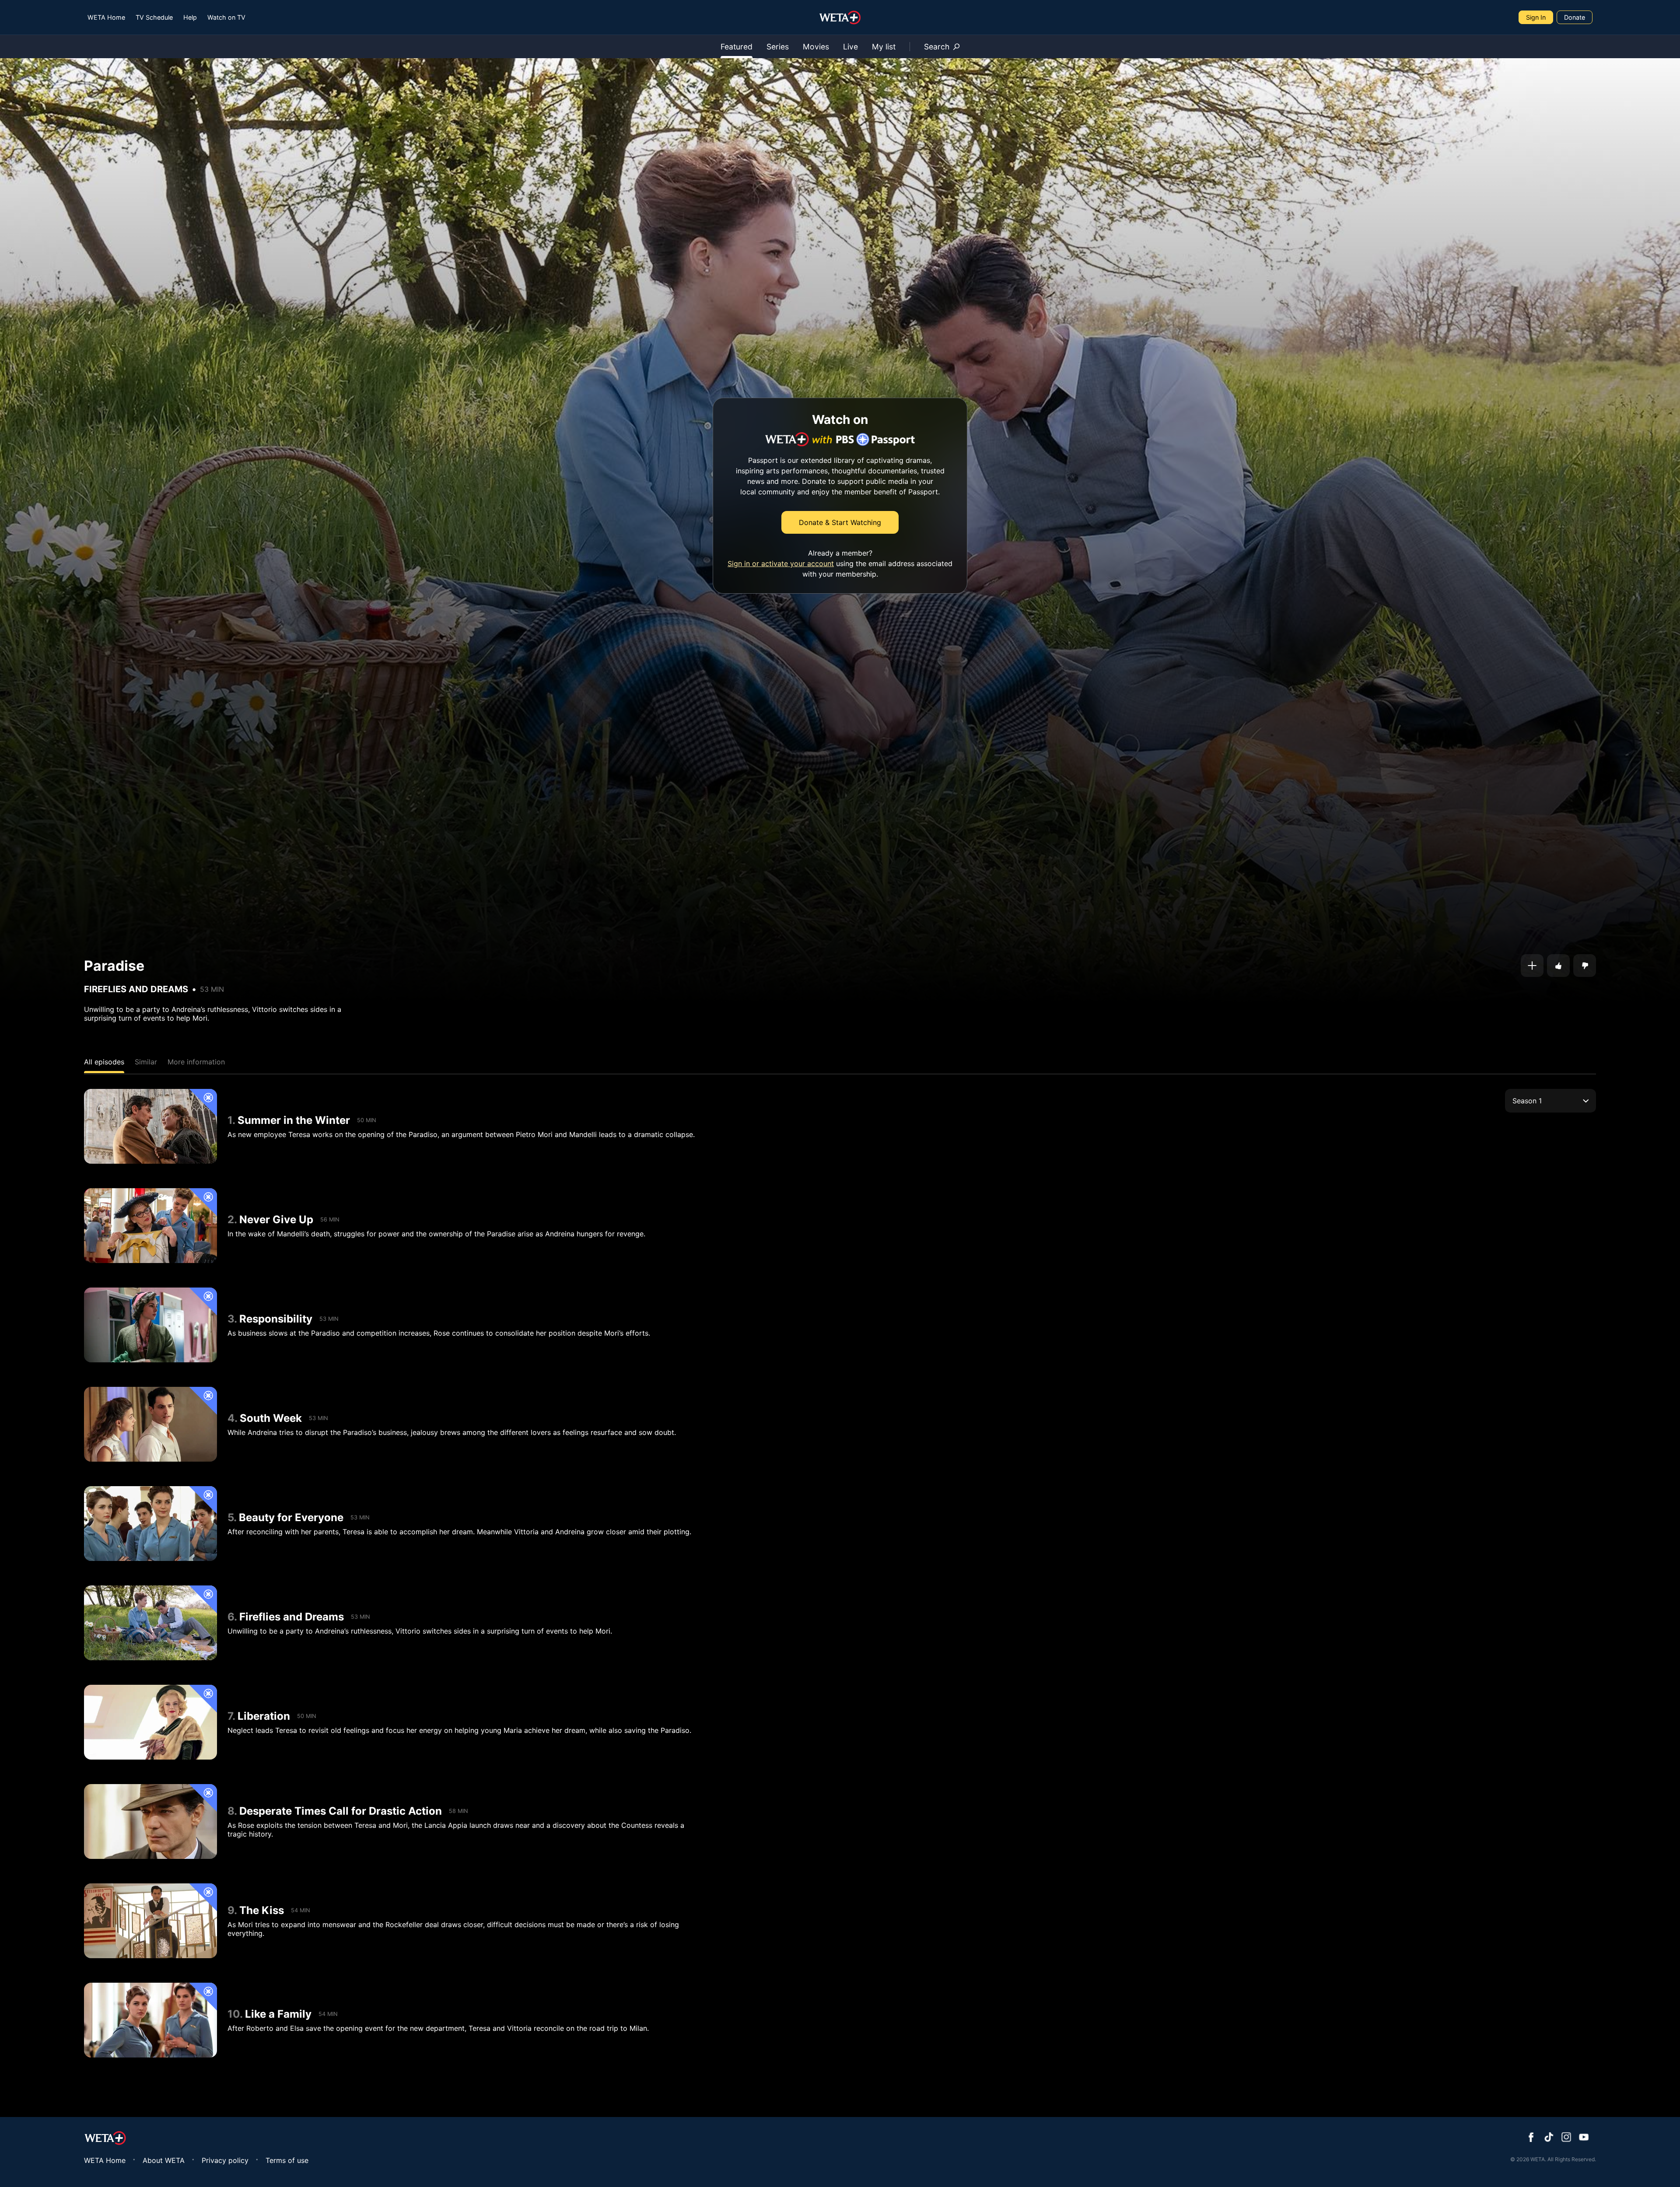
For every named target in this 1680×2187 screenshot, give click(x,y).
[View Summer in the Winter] (150, 1126)
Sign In (1536, 17)
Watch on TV (226, 17)
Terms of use (287, 2160)
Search (937, 47)
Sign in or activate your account (781, 563)
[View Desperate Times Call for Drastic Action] (150, 1821)
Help (190, 17)
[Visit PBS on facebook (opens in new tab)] (1531, 2138)
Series (778, 47)
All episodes (104, 1062)
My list (884, 47)
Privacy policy (225, 2160)
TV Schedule (154, 17)
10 (234, 2014)
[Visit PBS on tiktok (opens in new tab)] (1549, 2138)
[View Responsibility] (150, 1325)
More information (196, 1062)
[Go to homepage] (840, 17)
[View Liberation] (150, 1722)
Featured (737, 47)
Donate (1575, 17)
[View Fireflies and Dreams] (150, 1623)
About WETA (164, 2160)
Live (850, 47)
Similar (146, 1062)
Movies (816, 47)
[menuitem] (106, 17)
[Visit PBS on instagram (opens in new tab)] (1566, 2138)
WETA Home (106, 17)
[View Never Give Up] (150, 1226)
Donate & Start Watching (840, 522)
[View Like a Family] (150, 2020)
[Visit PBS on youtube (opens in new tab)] (1584, 2138)
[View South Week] (150, 1424)
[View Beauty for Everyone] (150, 1524)
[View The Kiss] (150, 1921)
